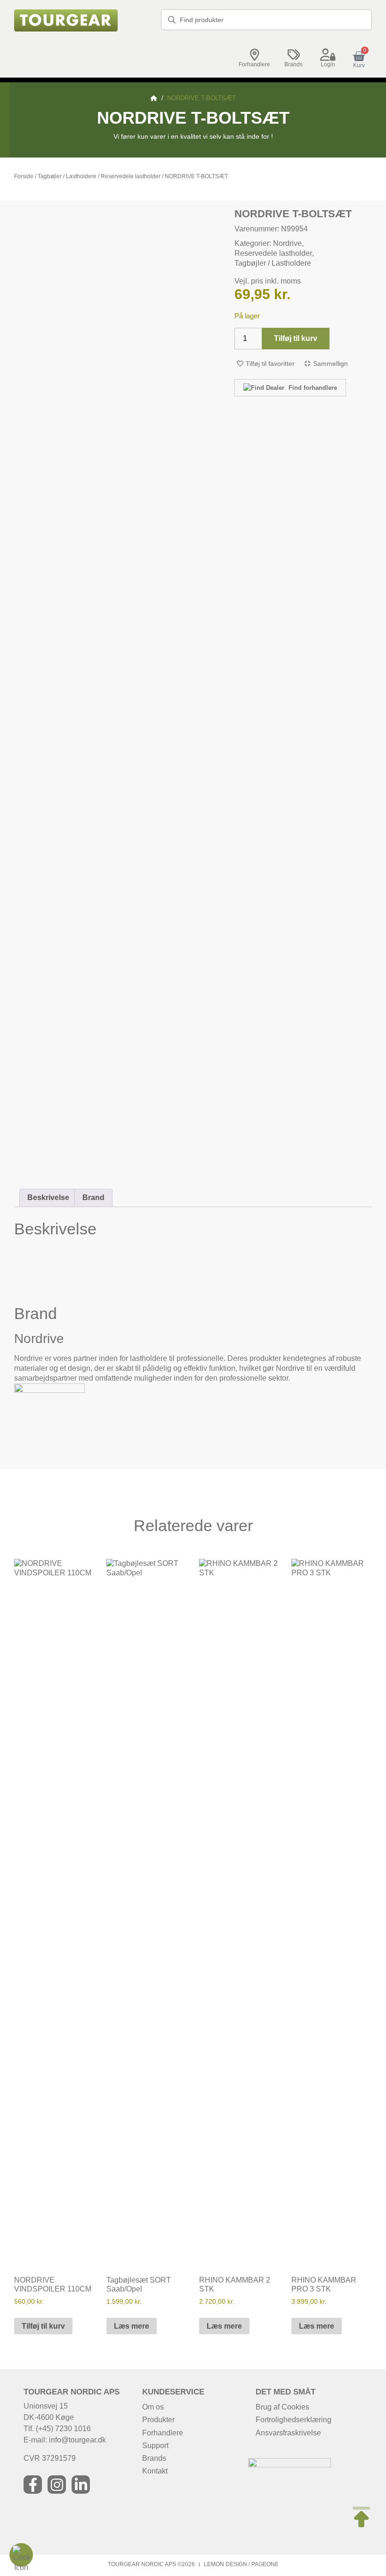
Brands (294, 64)
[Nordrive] (49, 1390)
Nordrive (287, 243)
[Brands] (294, 55)
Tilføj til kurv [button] (43, 2326)
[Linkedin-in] (81, 2485)
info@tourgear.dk (77, 2440)
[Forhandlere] (255, 55)
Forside (24, 176)
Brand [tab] (93, 1197)
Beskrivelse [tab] (48, 1197)
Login (328, 64)
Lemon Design (225, 2564)
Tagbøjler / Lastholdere (67, 176)
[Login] (328, 55)
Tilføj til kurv (296, 338)
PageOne (265, 2564)
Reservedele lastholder (131, 176)
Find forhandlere (312, 388)
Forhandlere (254, 64)
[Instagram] (57, 2485)
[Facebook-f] (33, 2485)
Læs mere (132, 2326)
